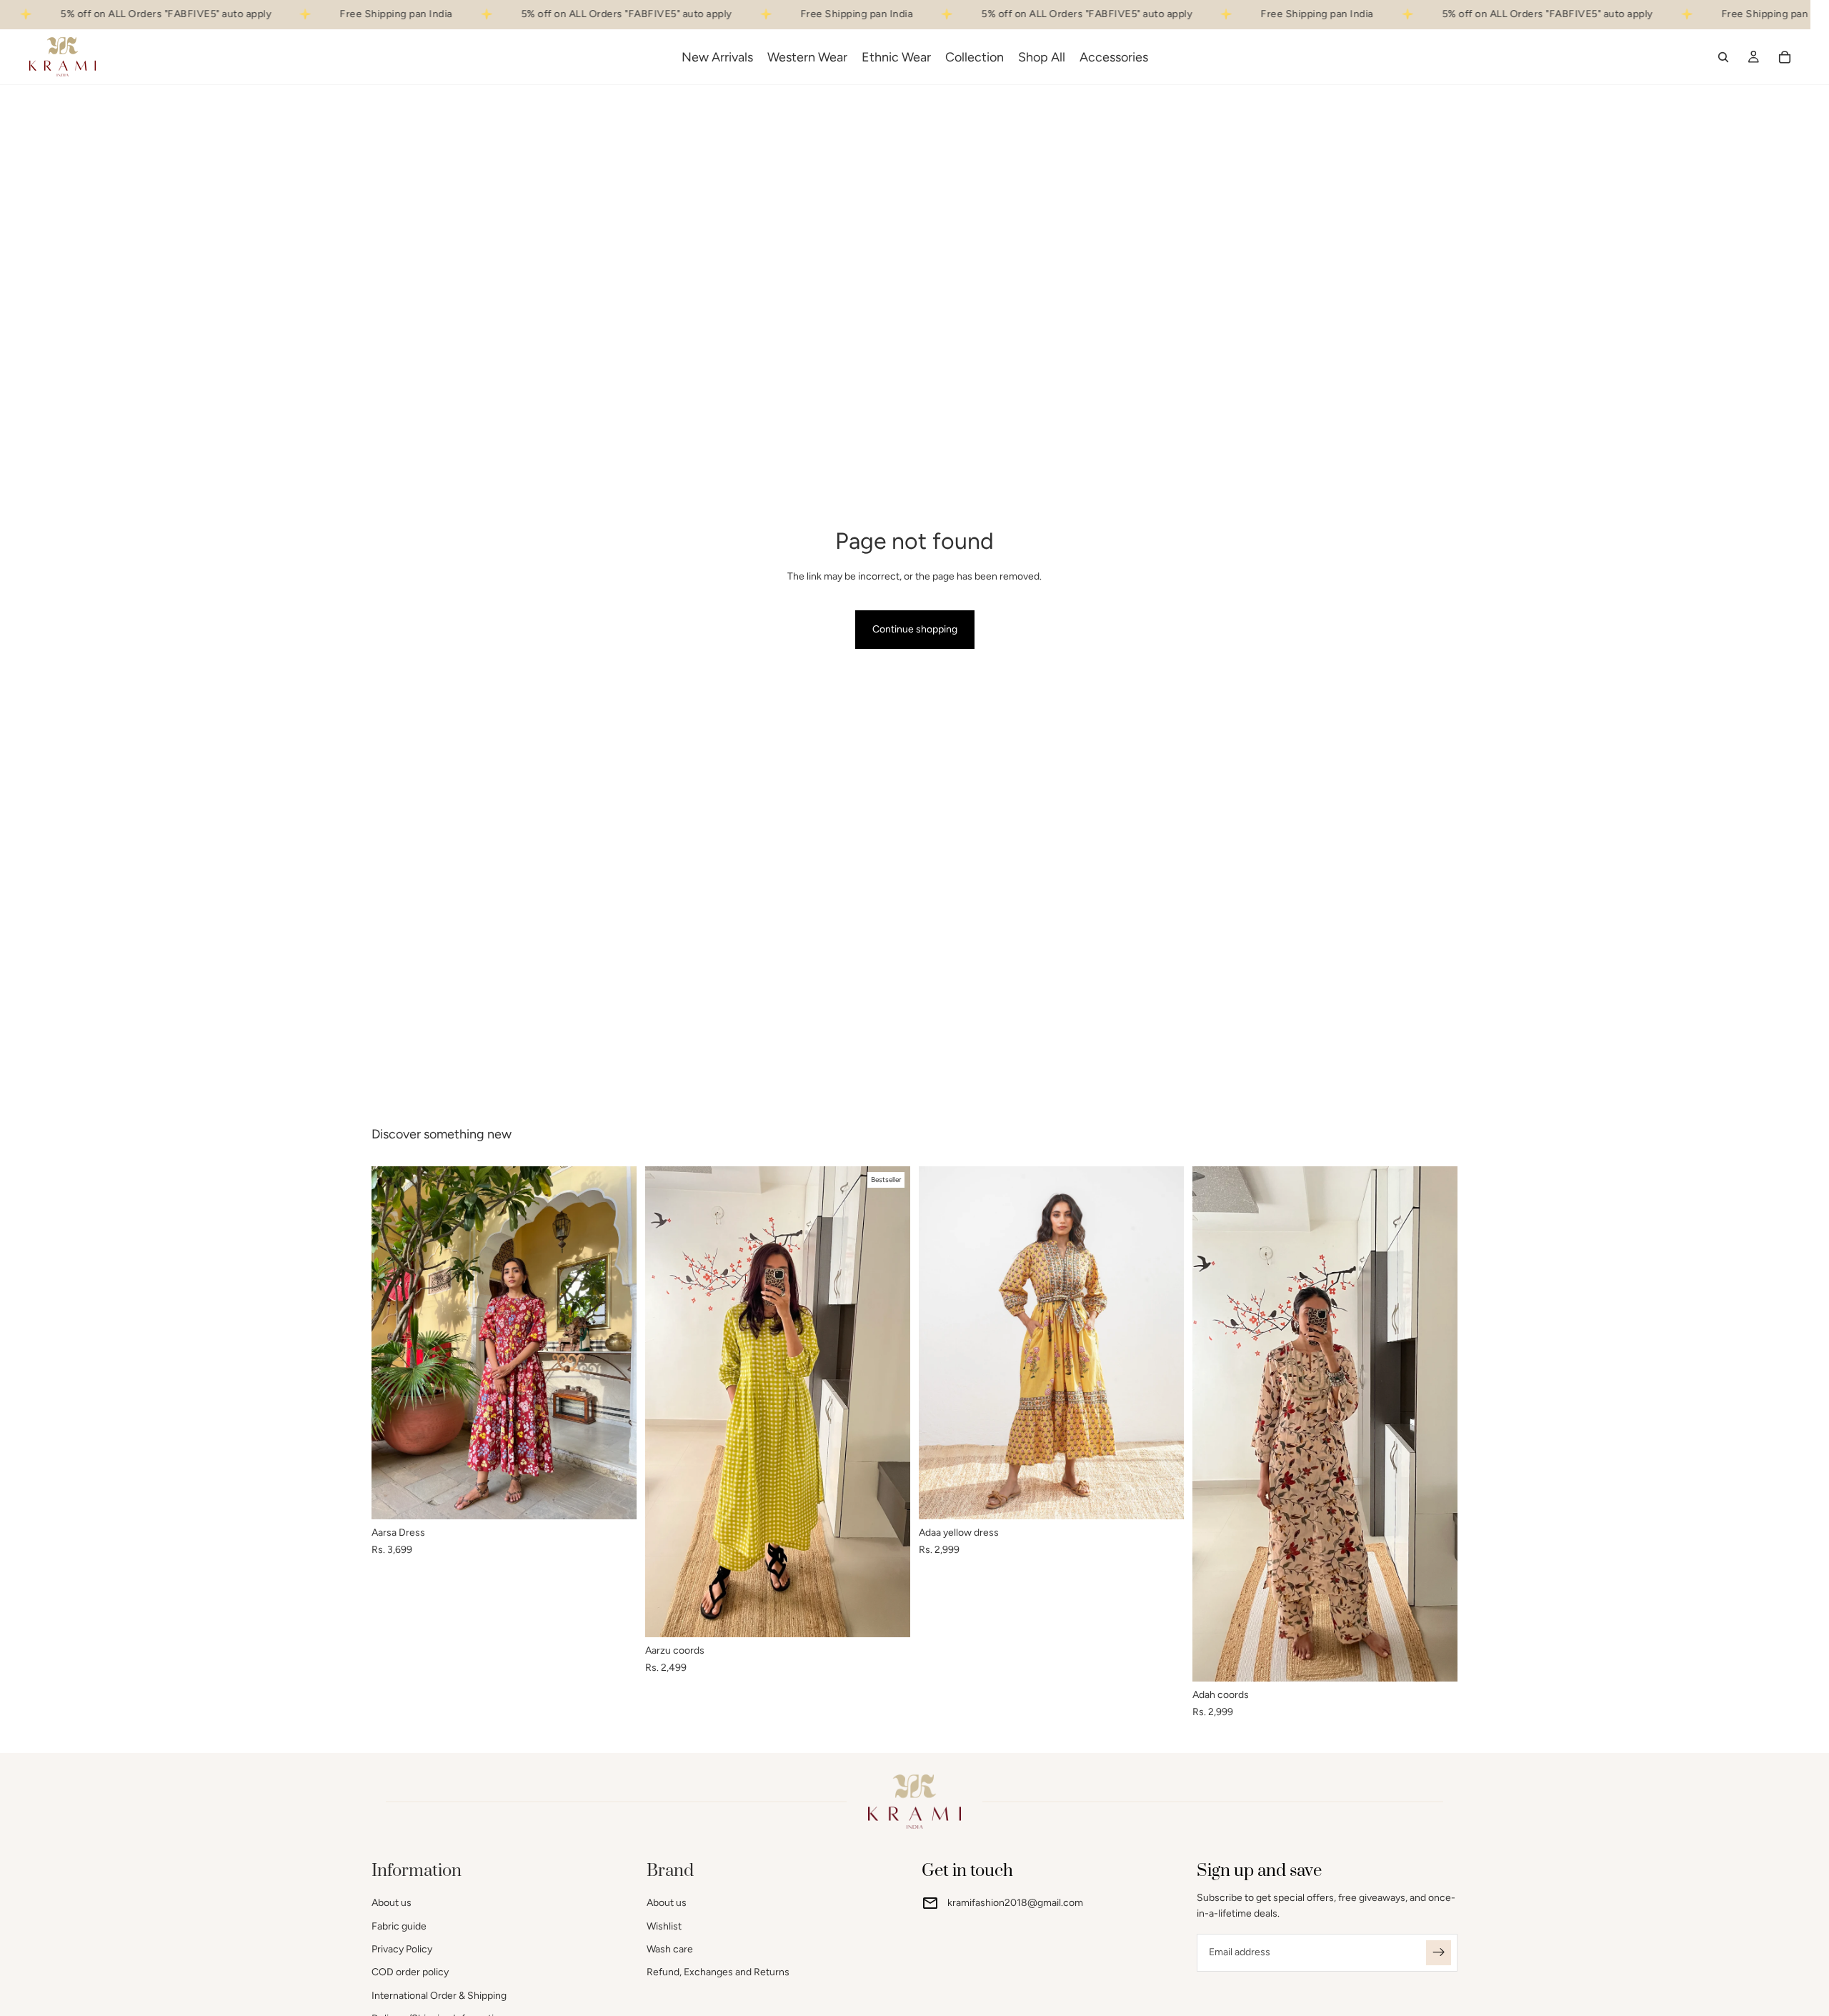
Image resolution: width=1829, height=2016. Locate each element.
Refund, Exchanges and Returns (718, 1973)
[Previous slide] (393, 1343)
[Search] (1723, 56)
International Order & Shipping (439, 1996)
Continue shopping (915, 629)
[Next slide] (615, 1343)
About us (392, 1903)
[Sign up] (1439, 1953)
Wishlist (664, 1926)
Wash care (670, 1949)
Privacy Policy (402, 1949)
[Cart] (1785, 56)
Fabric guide (399, 1926)
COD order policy (410, 1973)
